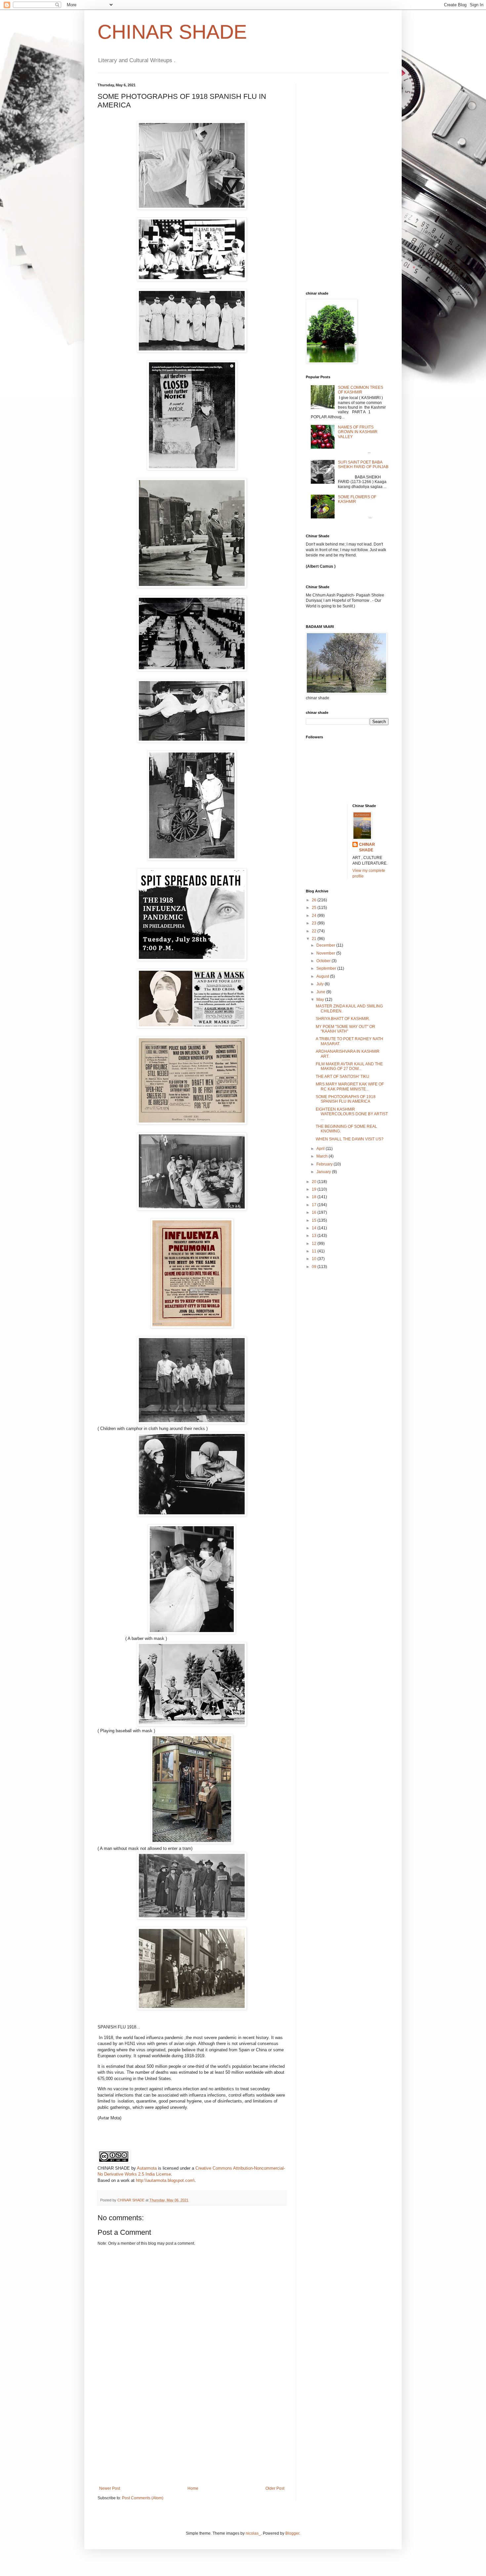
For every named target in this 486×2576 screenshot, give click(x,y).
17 (315, 1205)
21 (315, 939)
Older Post (275, 2488)
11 (315, 1251)
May (321, 1000)
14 (315, 1228)
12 (315, 1244)
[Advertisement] (192, 2436)
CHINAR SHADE (172, 32)
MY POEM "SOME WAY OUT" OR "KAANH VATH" (345, 1029)
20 (315, 1182)
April (321, 1149)
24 (315, 916)
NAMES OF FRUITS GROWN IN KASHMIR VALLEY (358, 432)
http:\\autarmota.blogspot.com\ (165, 2180)
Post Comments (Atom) (143, 2498)
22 (315, 931)
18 (315, 1197)
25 (315, 908)
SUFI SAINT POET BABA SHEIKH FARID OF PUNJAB (363, 465)
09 (315, 1267)
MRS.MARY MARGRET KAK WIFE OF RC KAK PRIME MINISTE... (350, 1086)
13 (315, 1236)
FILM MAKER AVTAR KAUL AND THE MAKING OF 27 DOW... (349, 1066)
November (326, 953)
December (326, 945)
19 (315, 1189)
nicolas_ (253, 2533)
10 (315, 1259)
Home (193, 2488)
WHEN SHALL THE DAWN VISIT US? (350, 1139)
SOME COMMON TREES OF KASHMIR (361, 390)
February (325, 1164)
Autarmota (147, 2168)
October (324, 961)
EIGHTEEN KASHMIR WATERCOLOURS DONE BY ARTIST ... (352, 1114)
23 (315, 923)
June (321, 992)
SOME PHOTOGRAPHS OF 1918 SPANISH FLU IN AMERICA (346, 1099)
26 (315, 900)
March (323, 1156)
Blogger (292, 2533)
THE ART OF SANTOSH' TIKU (343, 1077)
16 (315, 1212)
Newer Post (110, 2488)
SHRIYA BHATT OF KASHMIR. (343, 1019)
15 (315, 1220)
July (321, 984)
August (323, 976)
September (327, 968)
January (324, 1172)
